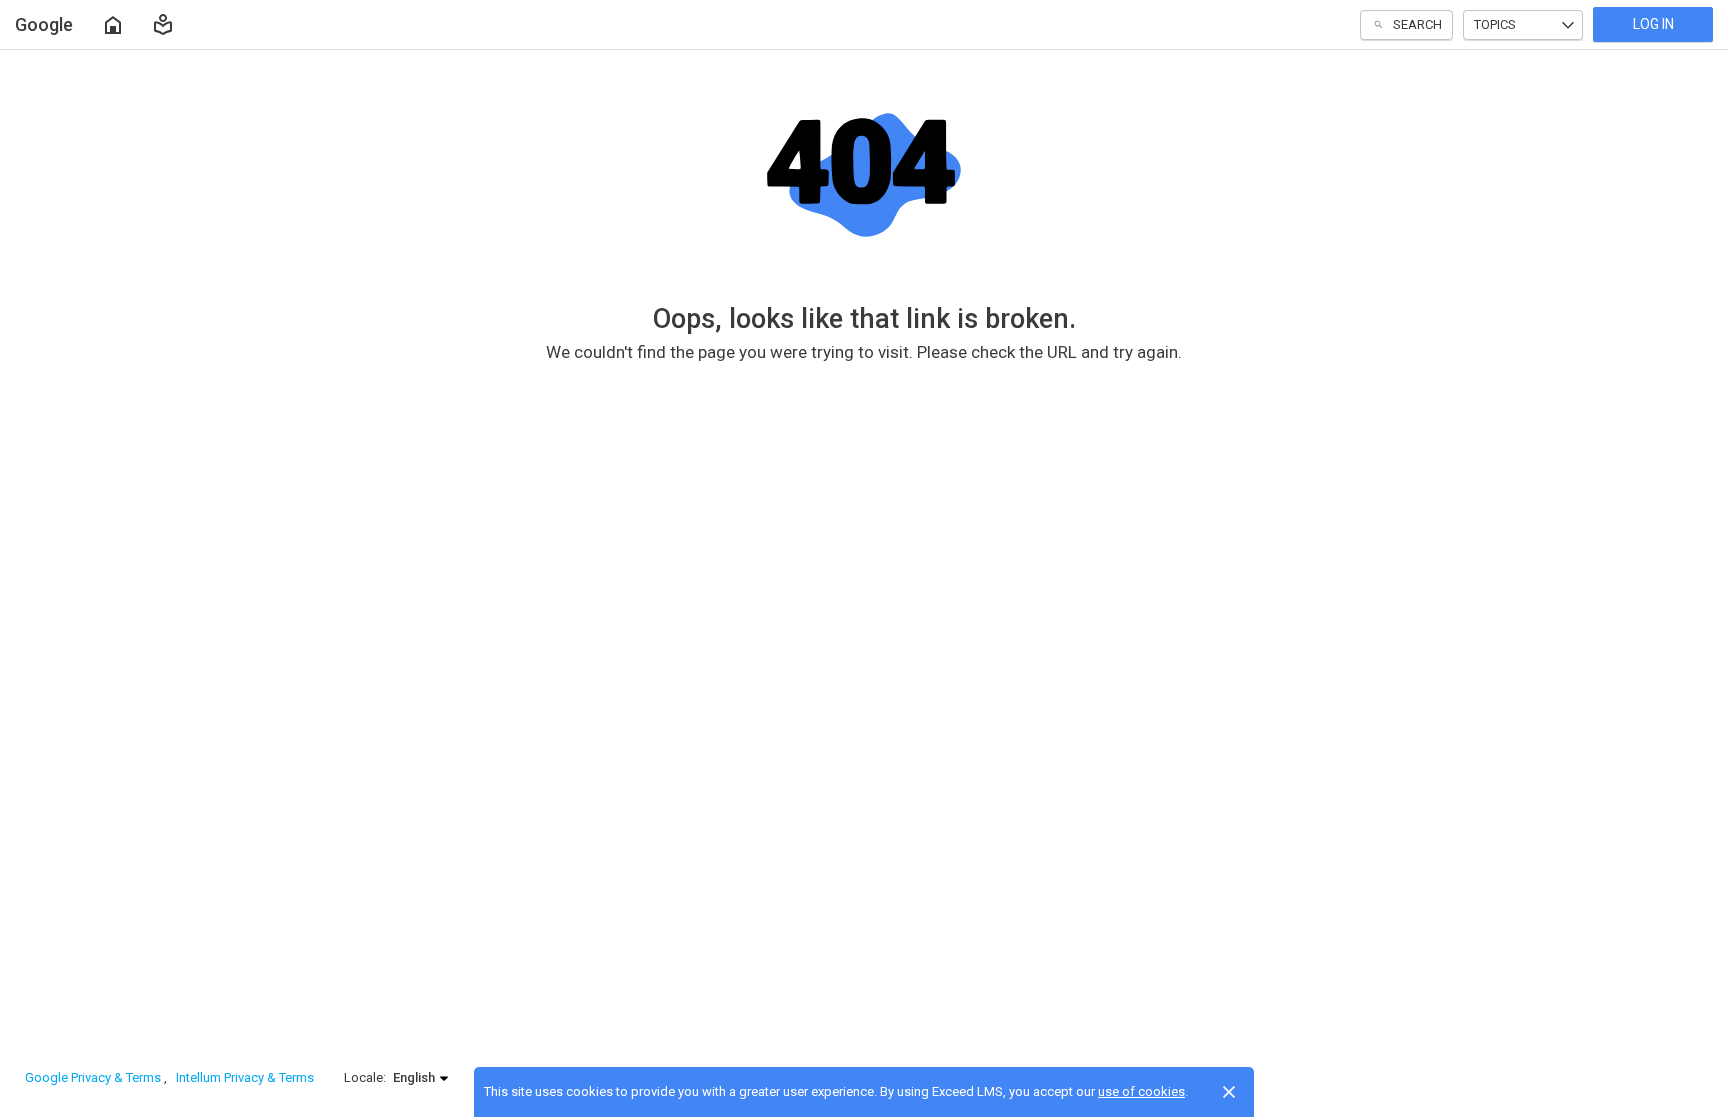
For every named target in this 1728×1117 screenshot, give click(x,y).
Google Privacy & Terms (94, 1077)
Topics (1495, 24)
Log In (1653, 24)
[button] (163, 25)
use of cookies (1141, 1091)
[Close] (1229, 1092)
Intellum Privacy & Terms (245, 1077)
